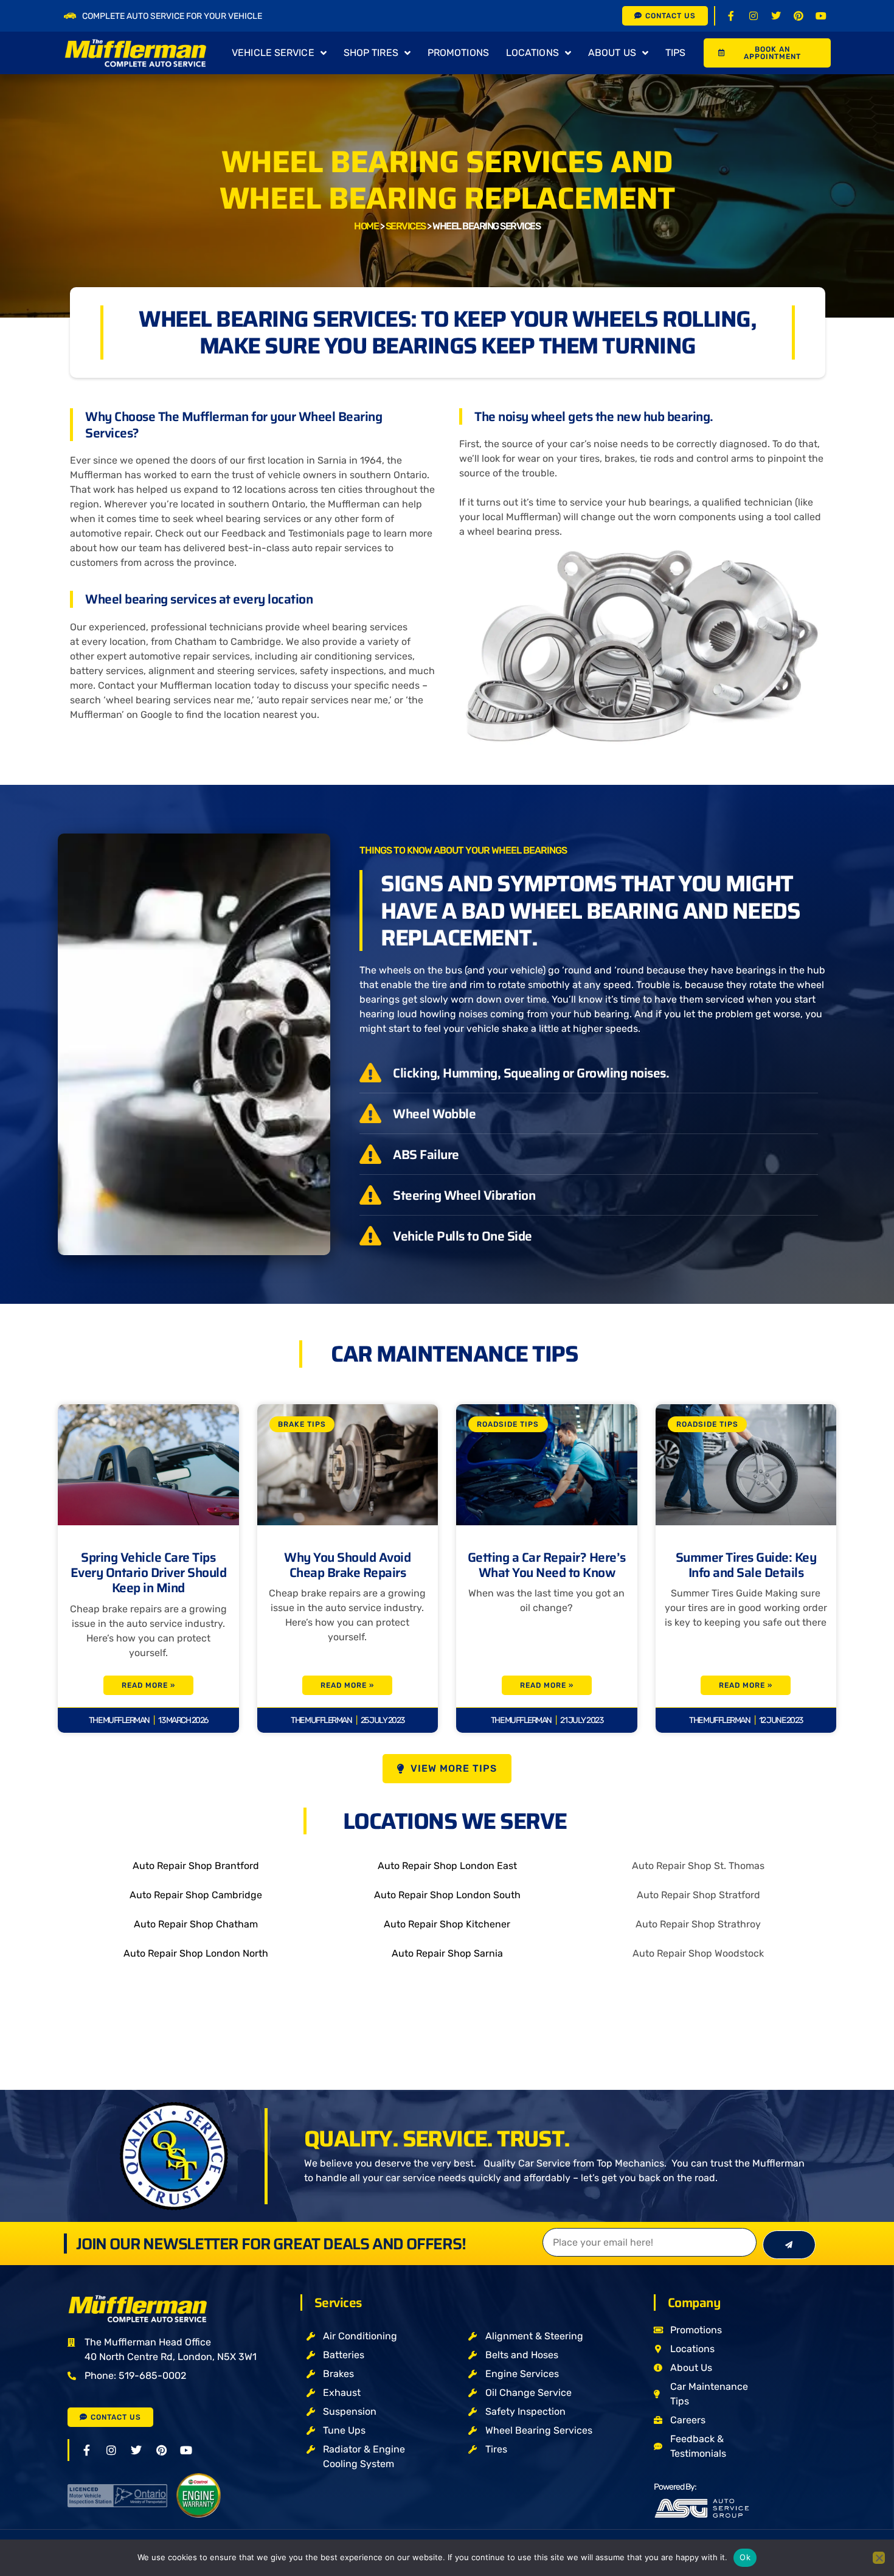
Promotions (458, 53)
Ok (745, 2557)
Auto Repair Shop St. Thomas (698, 1866)
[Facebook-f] (731, 16)
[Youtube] (821, 16)
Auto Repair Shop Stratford (698, 1895)
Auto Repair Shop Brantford (196, 1866)
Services (406, 226)
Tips (675, 53)
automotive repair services (189, 656)
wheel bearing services (248, 519)
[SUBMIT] (789, 2245)
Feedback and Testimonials (283, 533)
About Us (612, 53)
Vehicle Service (273, 53)
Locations (532, 53)
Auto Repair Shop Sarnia (447, 1953)
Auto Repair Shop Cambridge (196, 1895)
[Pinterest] (799, 16)
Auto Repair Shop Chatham (196, 1924)
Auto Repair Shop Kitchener (447, 1924)
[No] (879, 2558)
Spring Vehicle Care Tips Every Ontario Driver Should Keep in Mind (149, 1572)
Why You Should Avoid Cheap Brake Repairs (347, 1565)
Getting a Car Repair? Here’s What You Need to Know (547, 1565)
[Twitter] (776, 16)
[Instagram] (754, 16)
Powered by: (675, 2487)
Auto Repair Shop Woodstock (698, 1953)
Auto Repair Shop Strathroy (698, 1924)
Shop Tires (371, 53)
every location (114, 642)
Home (366, 226)
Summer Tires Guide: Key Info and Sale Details (746, 1565)
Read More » (148, 1685)
